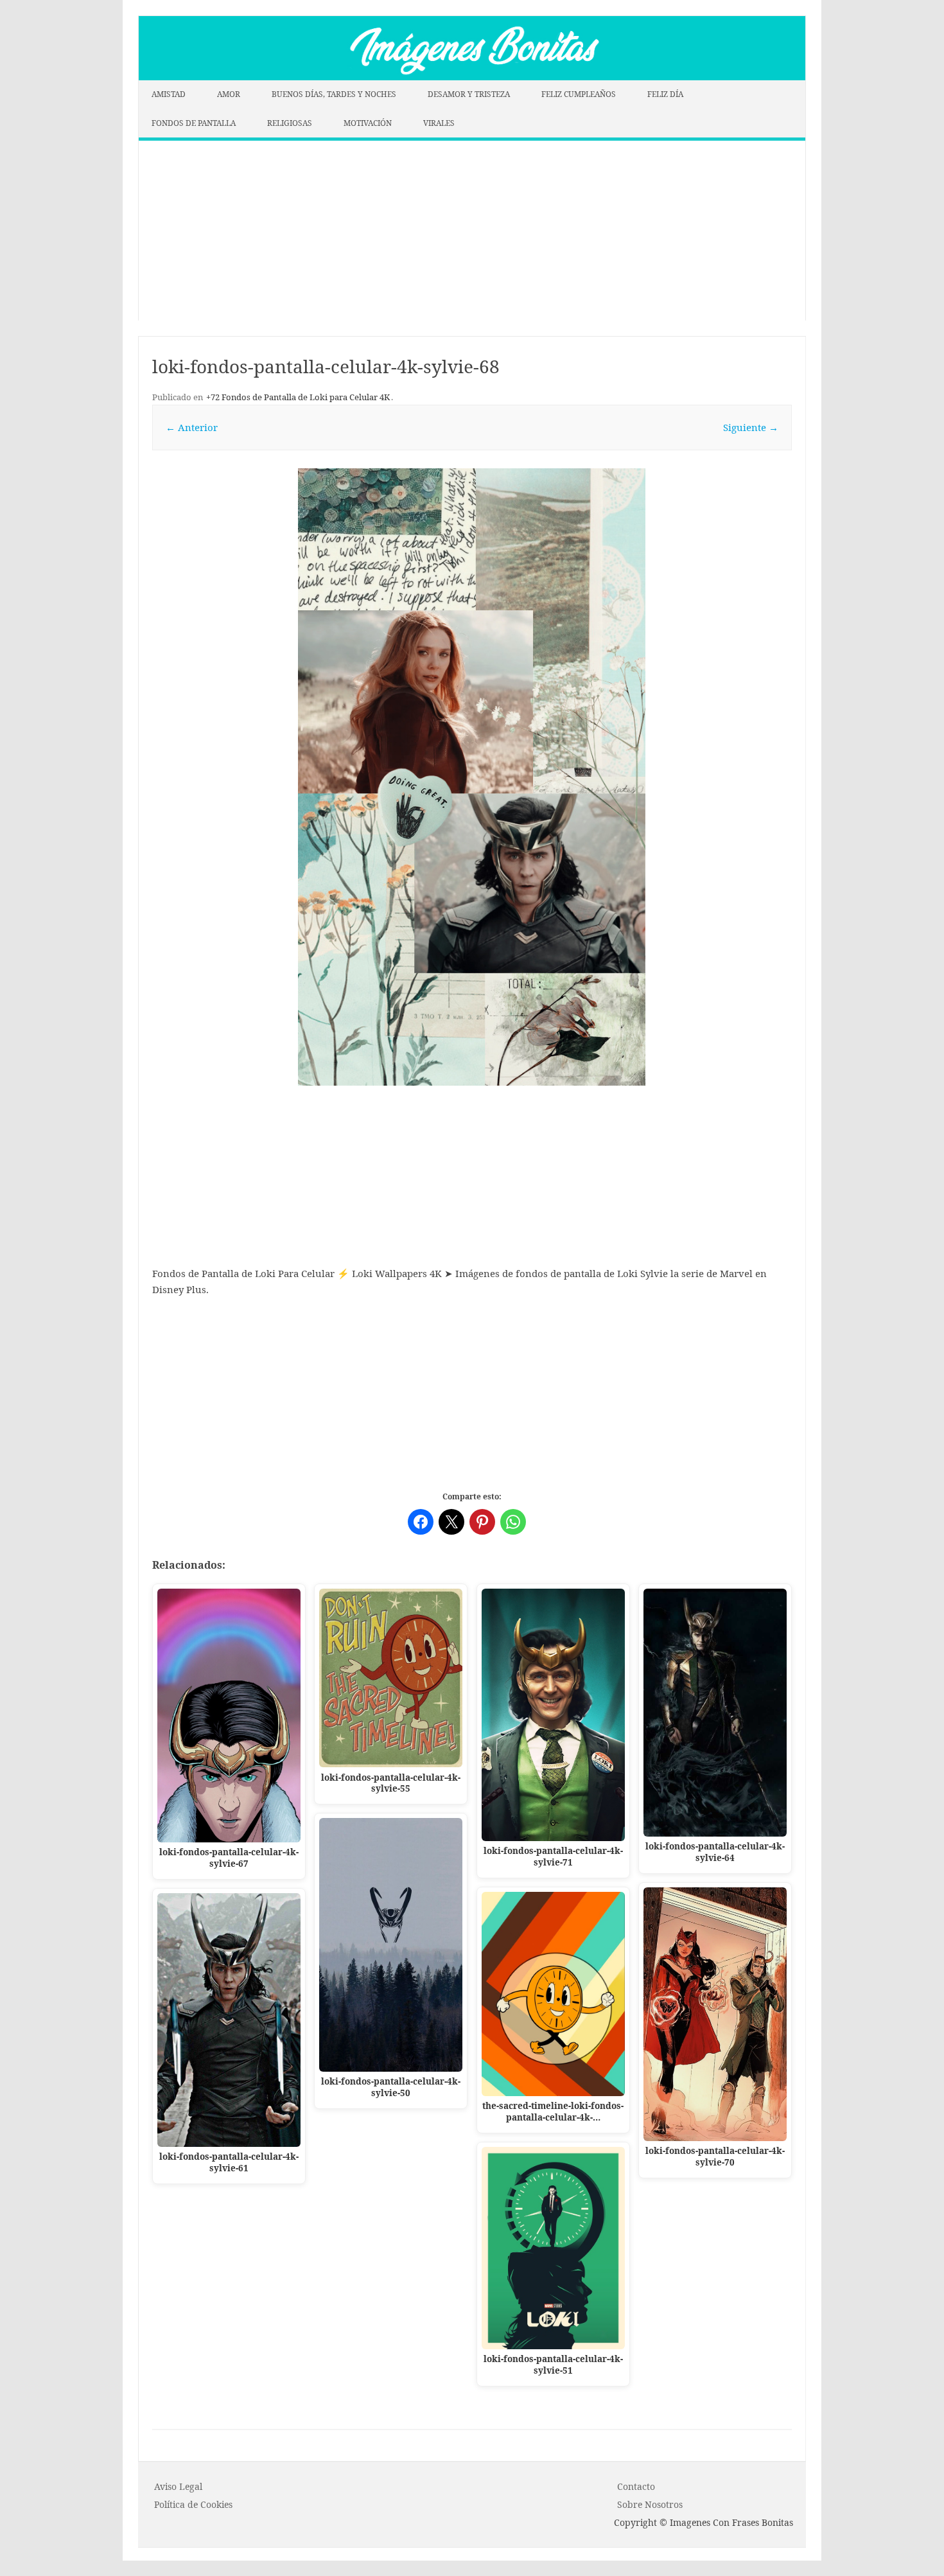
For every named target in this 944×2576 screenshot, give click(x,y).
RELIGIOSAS (290, 123)
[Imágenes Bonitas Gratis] (472, 76)
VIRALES (439, 123)
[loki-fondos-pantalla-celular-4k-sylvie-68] (472, 777)
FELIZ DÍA (665, 94)
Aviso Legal (178, 2486)
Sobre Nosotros (650, 2504)
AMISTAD (169, 94)
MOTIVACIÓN (368, 123)
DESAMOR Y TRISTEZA (469, 94)
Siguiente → (751, 427)
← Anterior (192, 427)
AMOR (229, 94)
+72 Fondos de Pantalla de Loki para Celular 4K (298, 397)
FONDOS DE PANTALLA (194, 123)
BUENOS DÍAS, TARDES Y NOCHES (334, 94)
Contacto (636, 2486)
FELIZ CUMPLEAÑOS (579, 94)
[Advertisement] (472, 231)
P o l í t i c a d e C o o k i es (193, 2504)
